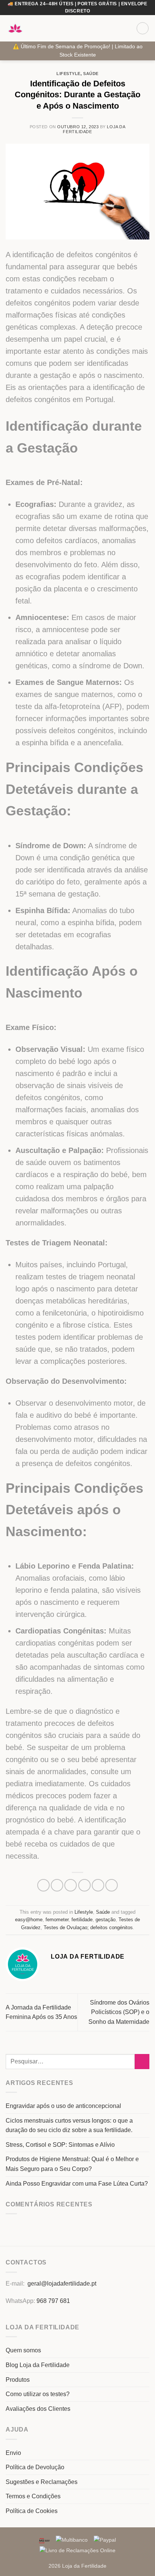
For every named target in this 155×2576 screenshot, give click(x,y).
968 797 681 (53, 2301)
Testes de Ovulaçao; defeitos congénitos (88, 1927)
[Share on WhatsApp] (43, 1885)
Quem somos (23, 2350)
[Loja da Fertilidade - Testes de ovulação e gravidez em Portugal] (15, 28)
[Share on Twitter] (71, 1885)
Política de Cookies (32, 2511)
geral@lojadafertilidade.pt (62, 2284)
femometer (57, 1920)
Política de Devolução (35, 2467)
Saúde (91, 74)
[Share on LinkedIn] (112, 1885)
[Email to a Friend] (84, 1885)
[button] (115, 28)
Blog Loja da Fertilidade (38, 2365)
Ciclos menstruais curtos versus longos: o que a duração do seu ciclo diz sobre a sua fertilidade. (69, 2125)
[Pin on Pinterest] (98, 1885)
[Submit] (142, 2061)
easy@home (29, 1920)
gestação (106, 1920)
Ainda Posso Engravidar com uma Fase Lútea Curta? (77, 2184)
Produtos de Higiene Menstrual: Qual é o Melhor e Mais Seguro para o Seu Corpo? (72, 2164)
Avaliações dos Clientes (38, 2409)
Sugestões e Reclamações (42, 2482)
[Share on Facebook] (57, 1885)
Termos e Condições (33, 2496)
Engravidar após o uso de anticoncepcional (63, 2106)
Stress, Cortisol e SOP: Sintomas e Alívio (60, 2145)
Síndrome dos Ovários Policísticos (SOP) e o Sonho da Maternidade (119, 2012)
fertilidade (82, 1920)
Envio (13, 2453)
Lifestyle (68, 74)
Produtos (18, 2380)
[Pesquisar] (128, 28)
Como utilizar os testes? (38, 2394)
